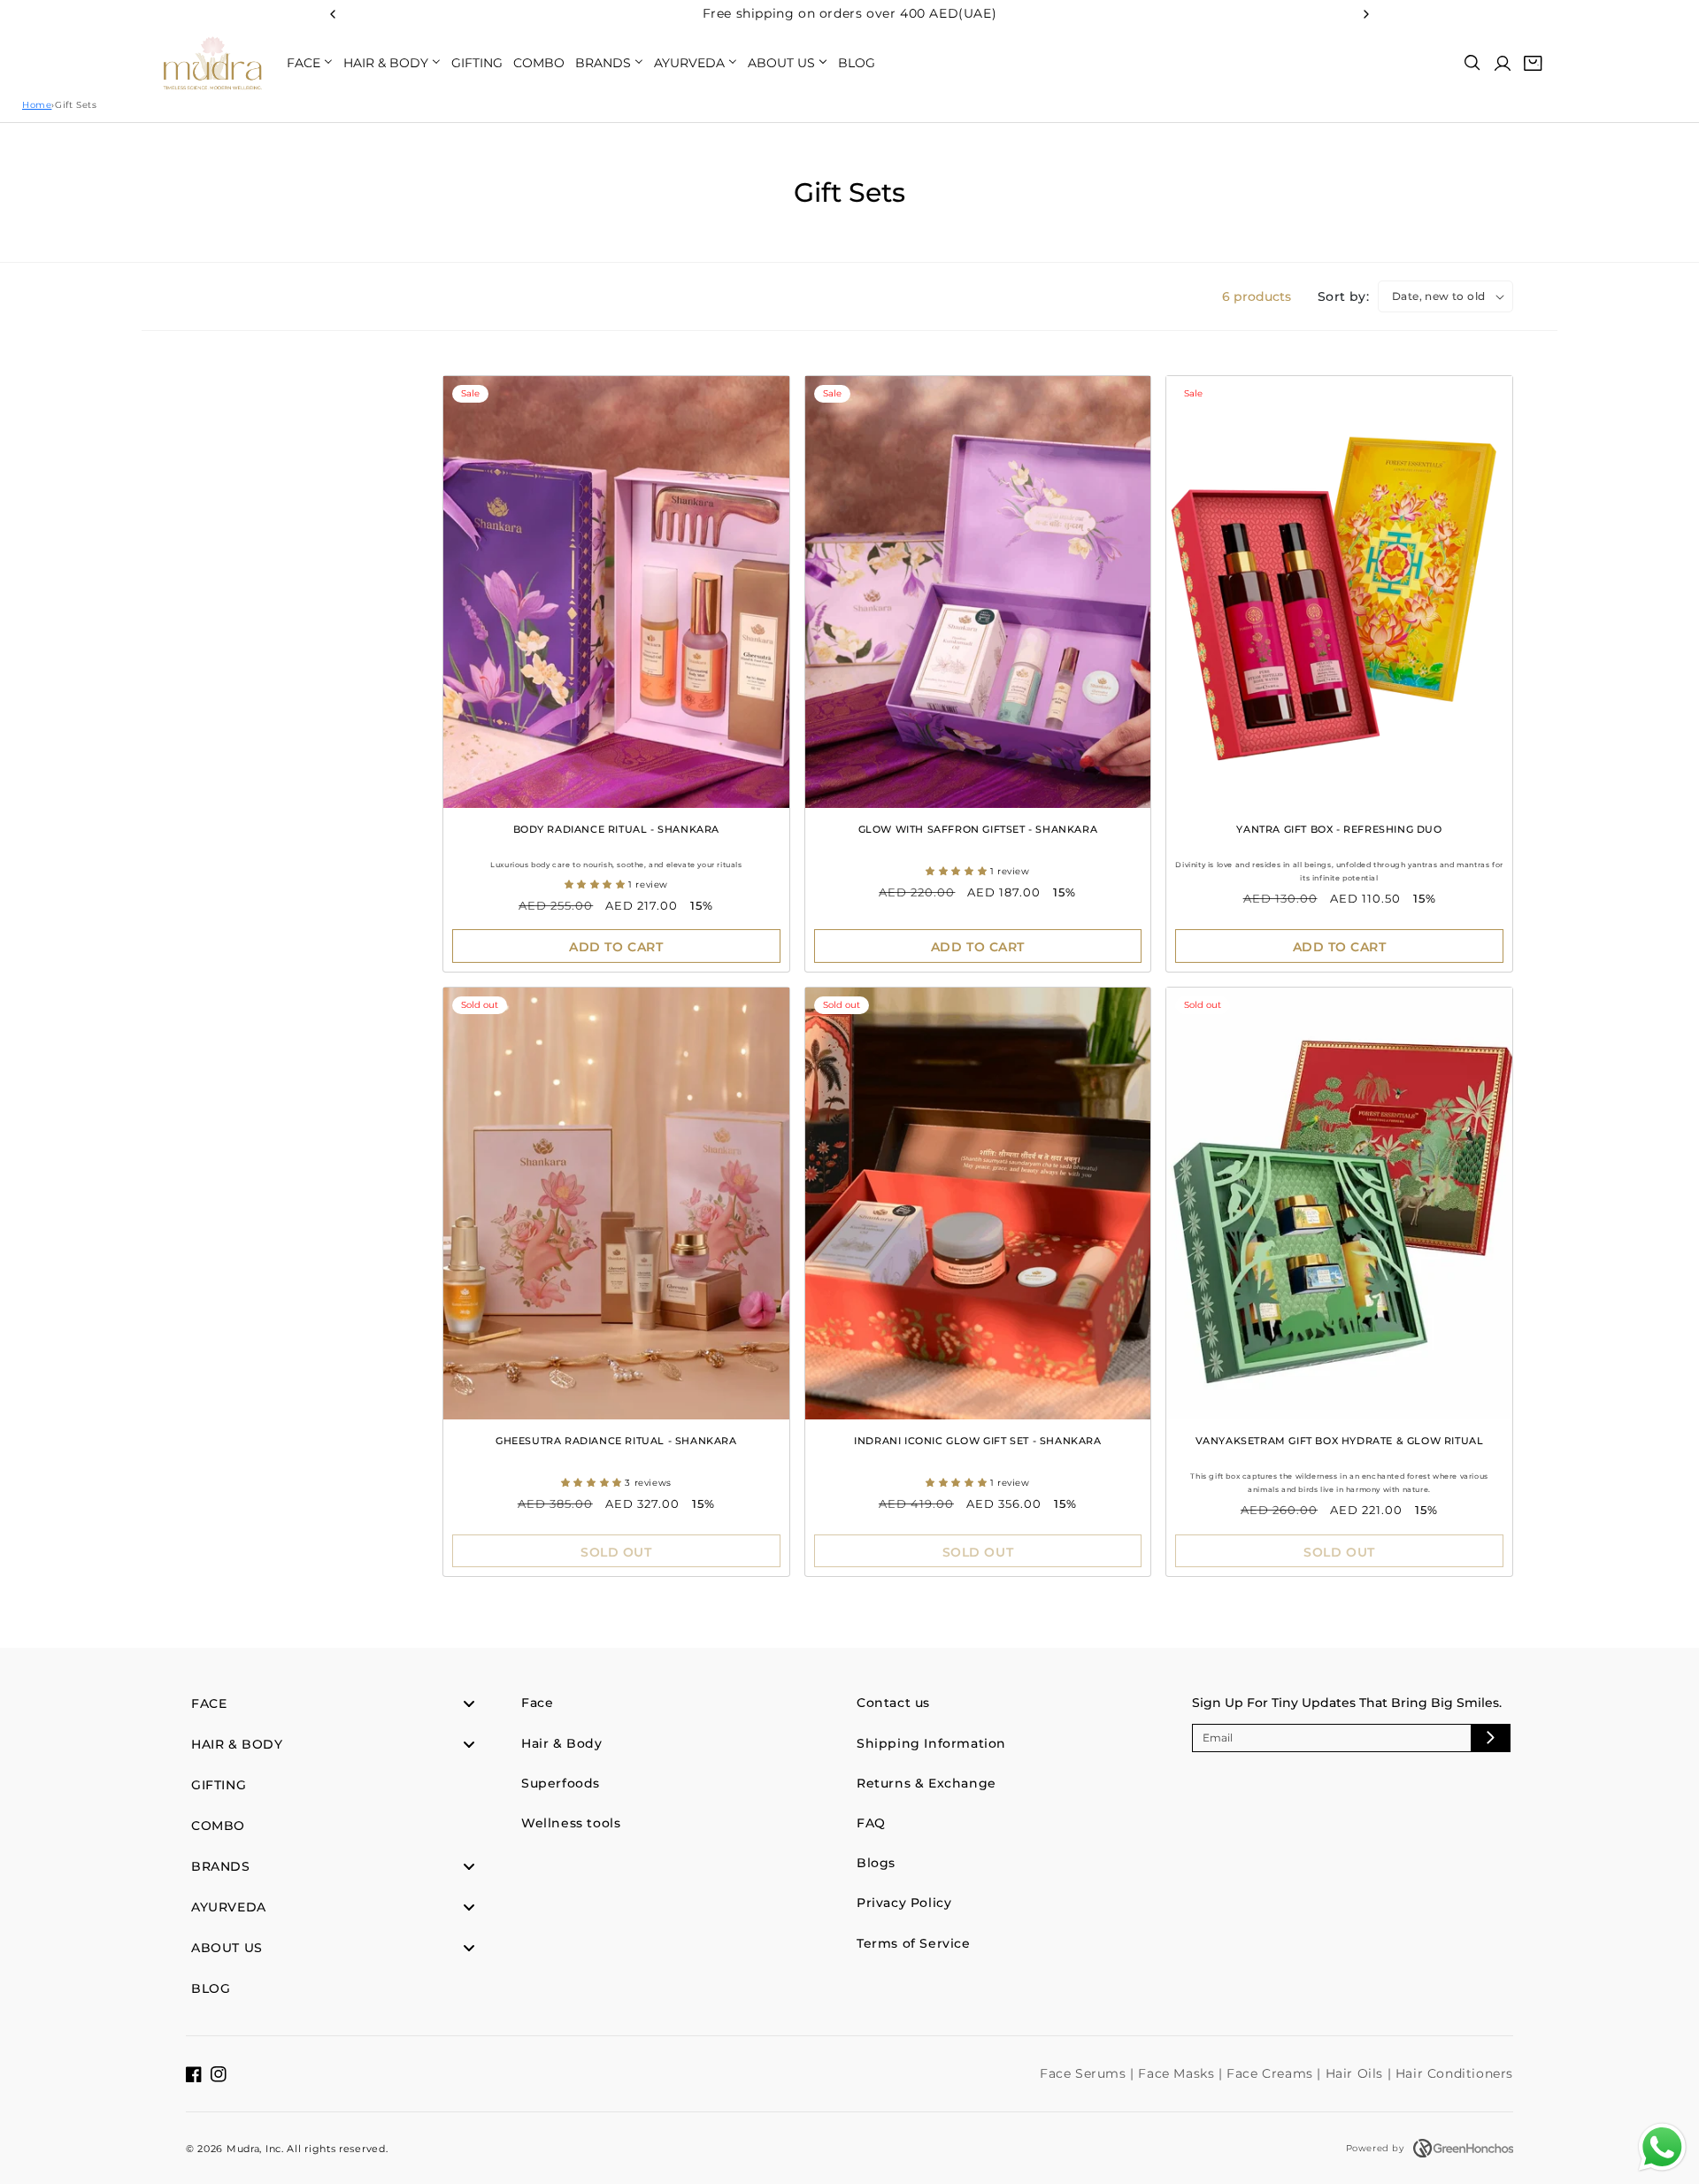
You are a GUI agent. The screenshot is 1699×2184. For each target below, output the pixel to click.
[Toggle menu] (469, 1704)
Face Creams (1272, 2073)
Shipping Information (931, 1743)
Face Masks (1178, 2073)
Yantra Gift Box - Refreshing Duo (1339, 829)
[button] (1472, 63)
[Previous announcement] (333, 14)
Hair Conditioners (1454, 2073)
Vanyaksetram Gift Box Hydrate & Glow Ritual (1340, 1441)
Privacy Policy (904, 1903)
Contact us (893, 1703)
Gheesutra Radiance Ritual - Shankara (616, 1441)
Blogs (876, 1863)
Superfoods (561, 1783)
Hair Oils (1357, 2073)
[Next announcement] (1366, 14)
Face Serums (1085, 2073)
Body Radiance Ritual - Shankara (617, 829)
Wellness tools (571, 1823)
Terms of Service (914, 1943)
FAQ (871, 1823)
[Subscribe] (1490, 1738)
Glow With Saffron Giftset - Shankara (978, 829)
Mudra (243, 2149)
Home (37, 105)
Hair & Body (562, 1743)
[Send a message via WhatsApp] (1662, 2147)
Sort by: (1343, 296)
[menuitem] (310, 63)
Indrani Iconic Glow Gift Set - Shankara (977, 1441)
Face (537, 1703)
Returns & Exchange (926, 1783)
